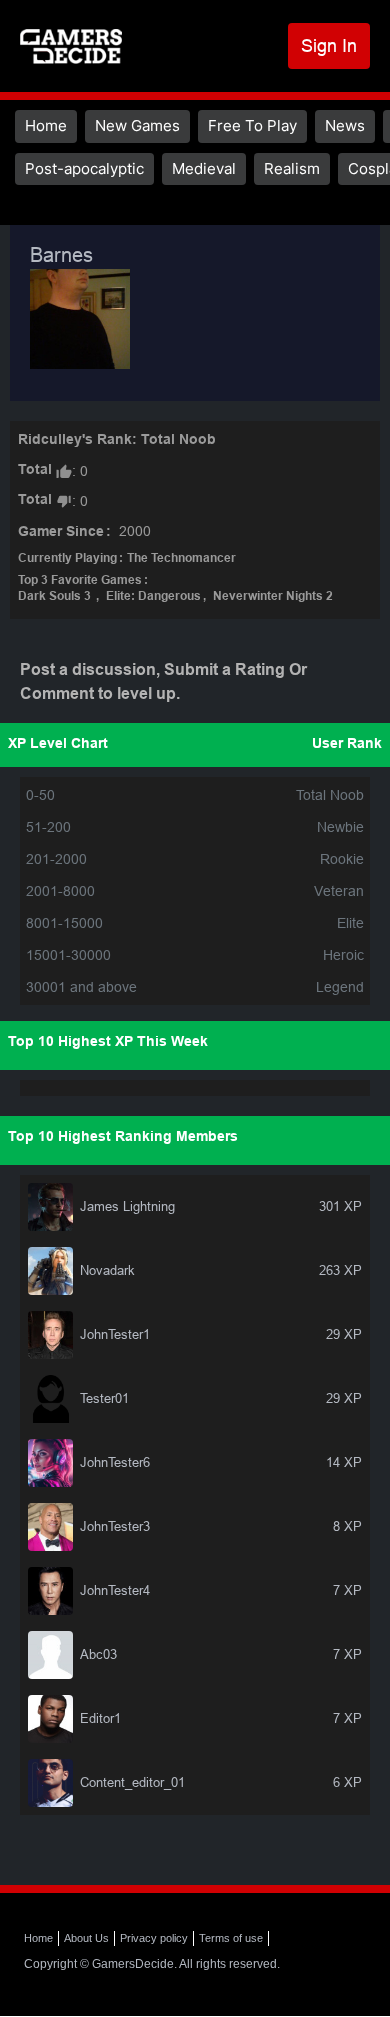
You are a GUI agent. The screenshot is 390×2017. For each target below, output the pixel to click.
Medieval (204, 168)
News (345, 125)
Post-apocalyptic (84, 168)
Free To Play (252, 125)
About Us (86, 1938)
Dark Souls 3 (56, 597)
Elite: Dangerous (153, 597)
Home (46, 125)
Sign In (329, 45)
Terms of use (231, 1938)
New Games (137, 125)
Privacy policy (154, 1938)
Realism (292, 168)
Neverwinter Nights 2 (273, 597)
